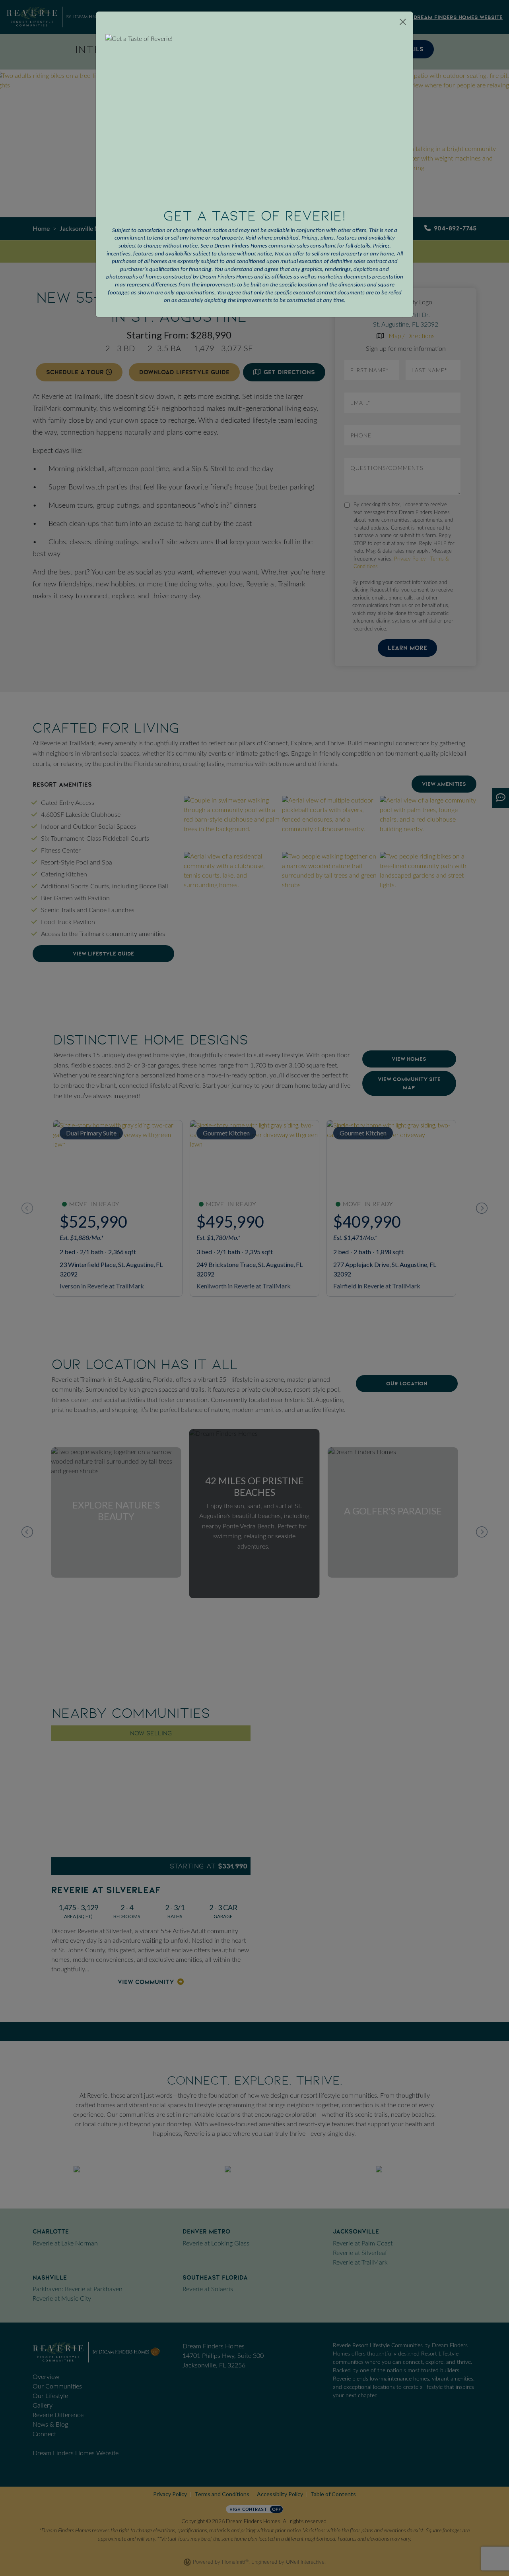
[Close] (403, 22)
